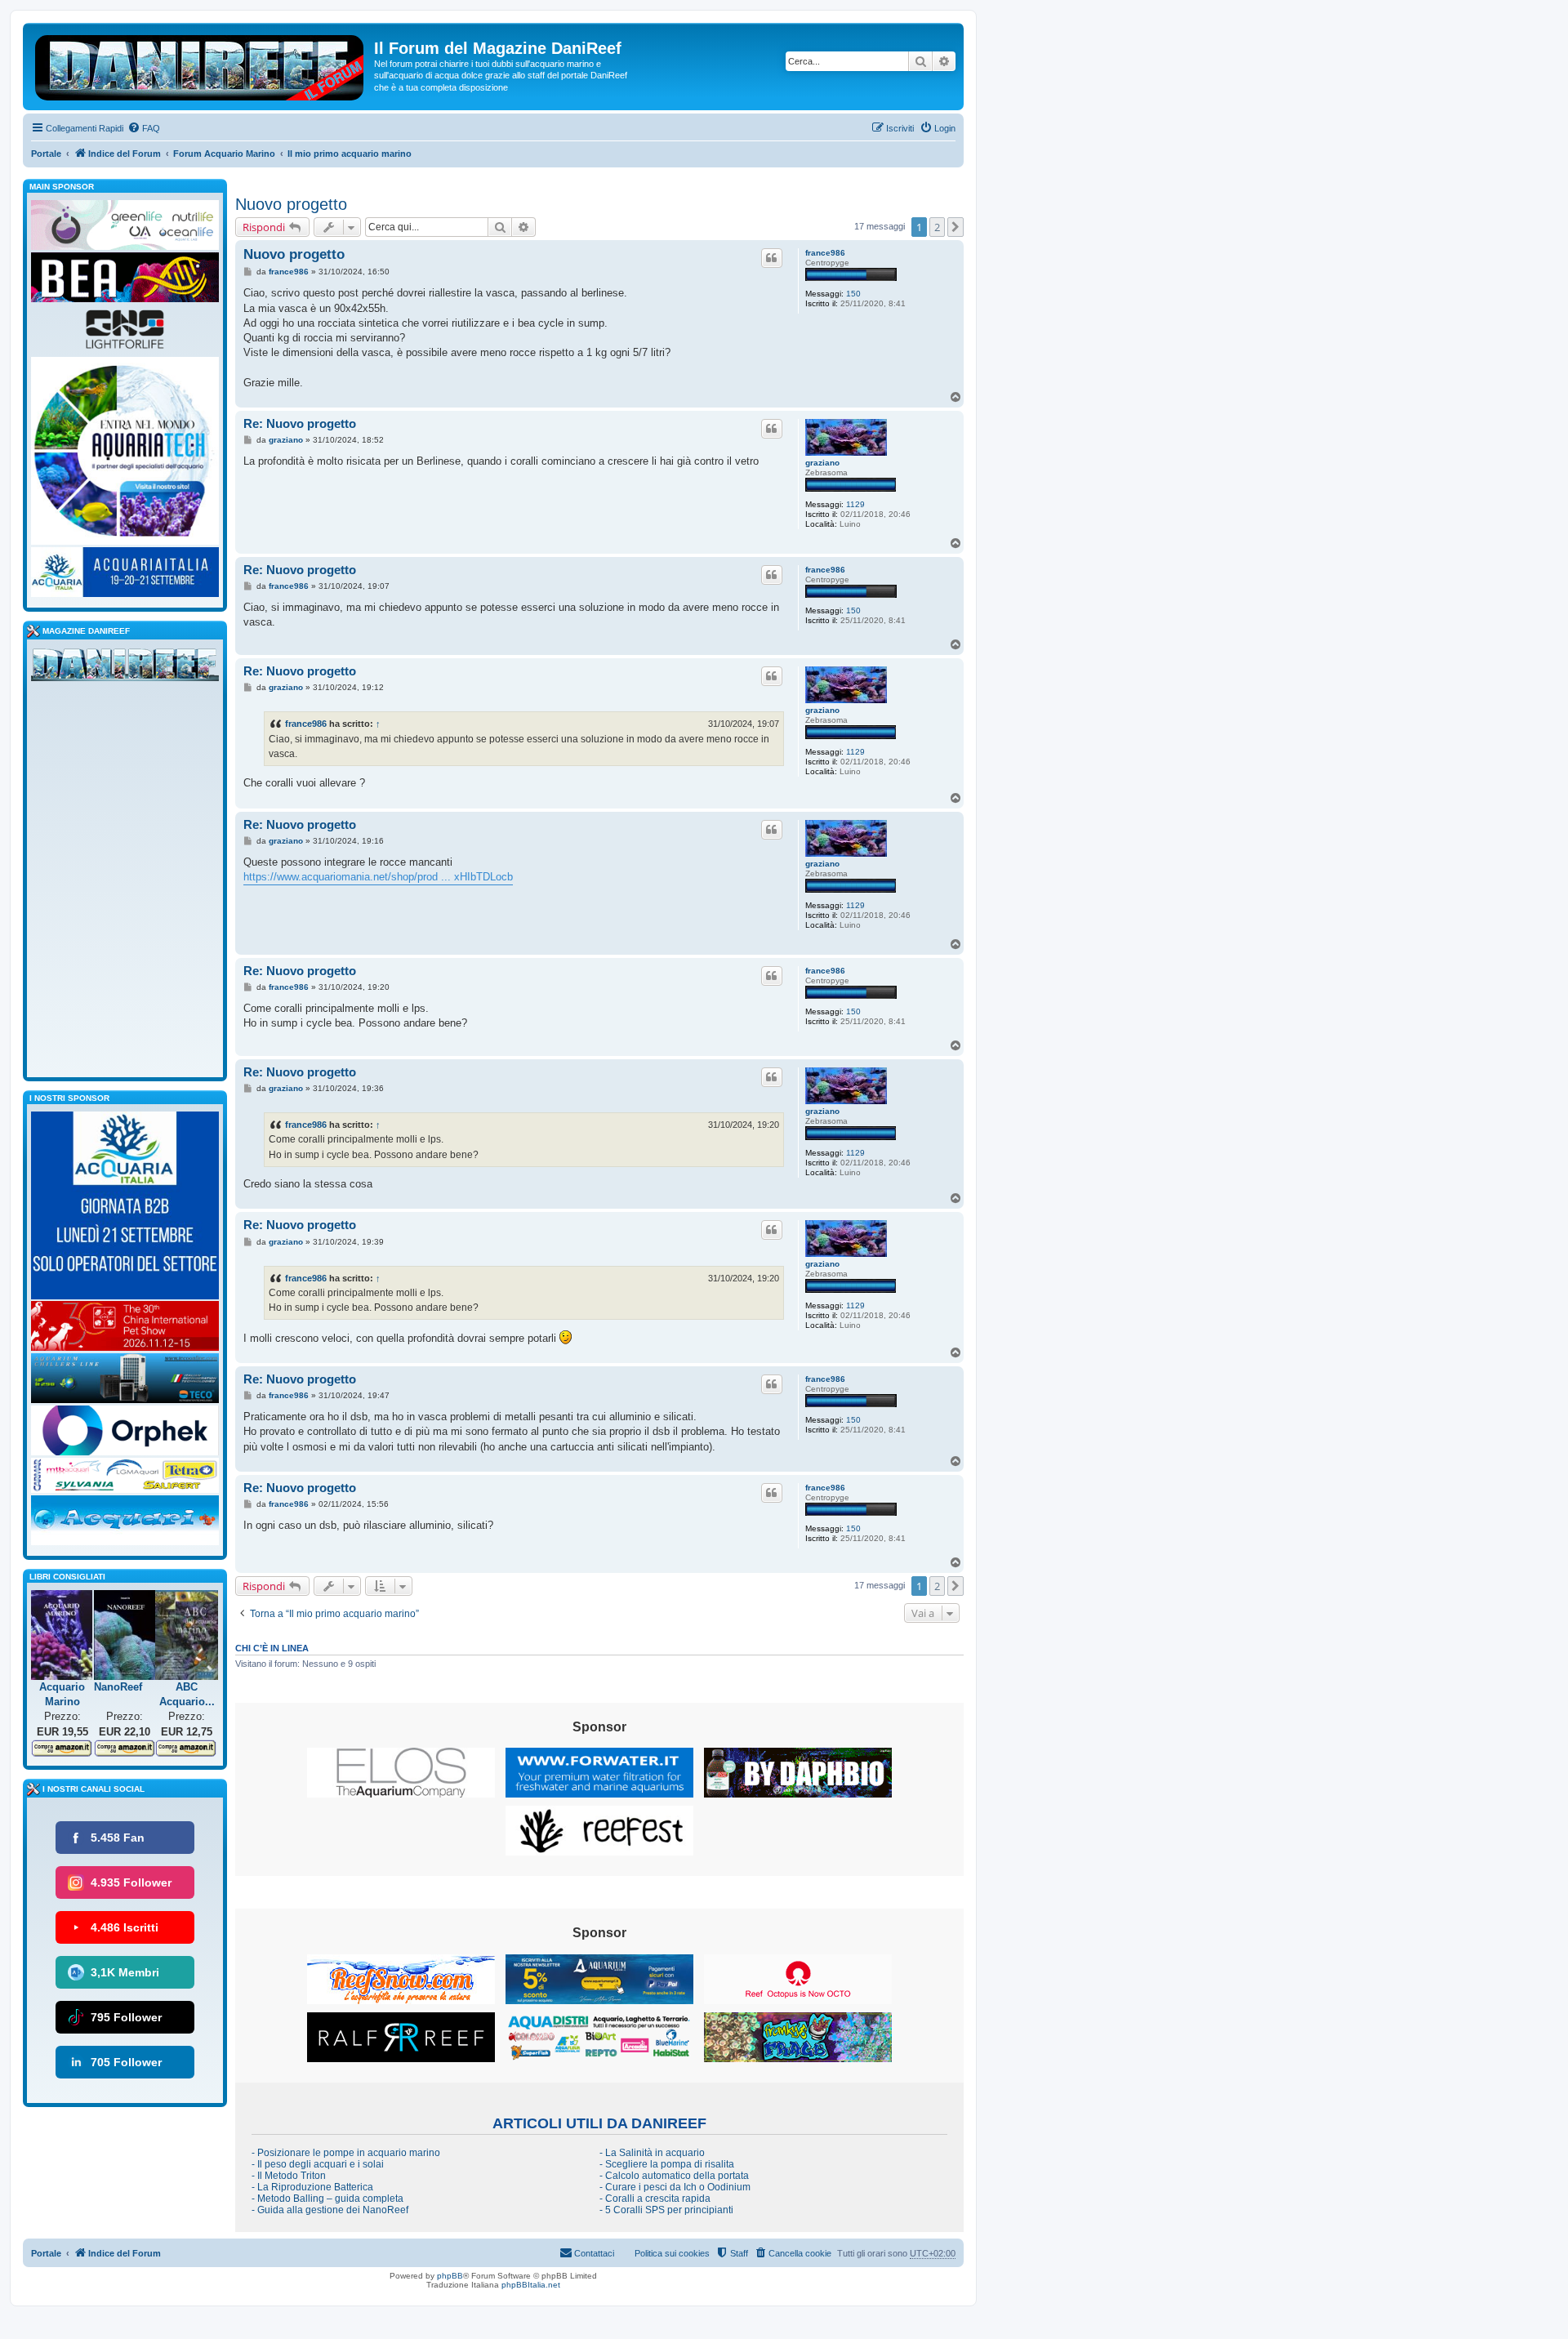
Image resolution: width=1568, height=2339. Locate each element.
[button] (955, 227)
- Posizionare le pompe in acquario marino (346, 2153)
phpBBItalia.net (531, 2285)
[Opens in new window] (401, 1773)
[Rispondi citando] (772, 258)
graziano (822, 463)
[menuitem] (144, 128)
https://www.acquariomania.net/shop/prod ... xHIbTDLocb (378, 877)
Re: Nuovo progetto (300, 423)
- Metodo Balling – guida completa (327, 2199)
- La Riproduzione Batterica (312, 2187)
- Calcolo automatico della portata (674, 2176)
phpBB (450, 2276)
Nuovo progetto (291, 204)
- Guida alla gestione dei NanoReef (330, 2210)
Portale (46, 154)
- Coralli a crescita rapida (655, 2199)
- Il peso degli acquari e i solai (318, 2164)
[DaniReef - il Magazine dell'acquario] (125, 668)
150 (853, 294)
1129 (855, 504)
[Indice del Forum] (200, 65)
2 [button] (937, 227)
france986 (825, 253)
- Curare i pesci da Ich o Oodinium (675, 2187)
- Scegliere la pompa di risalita (667, 2164)
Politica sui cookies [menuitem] (672, 2253)
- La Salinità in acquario (652, 2153)
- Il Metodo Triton (289, 2176)
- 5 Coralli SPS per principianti (666, 2210)
